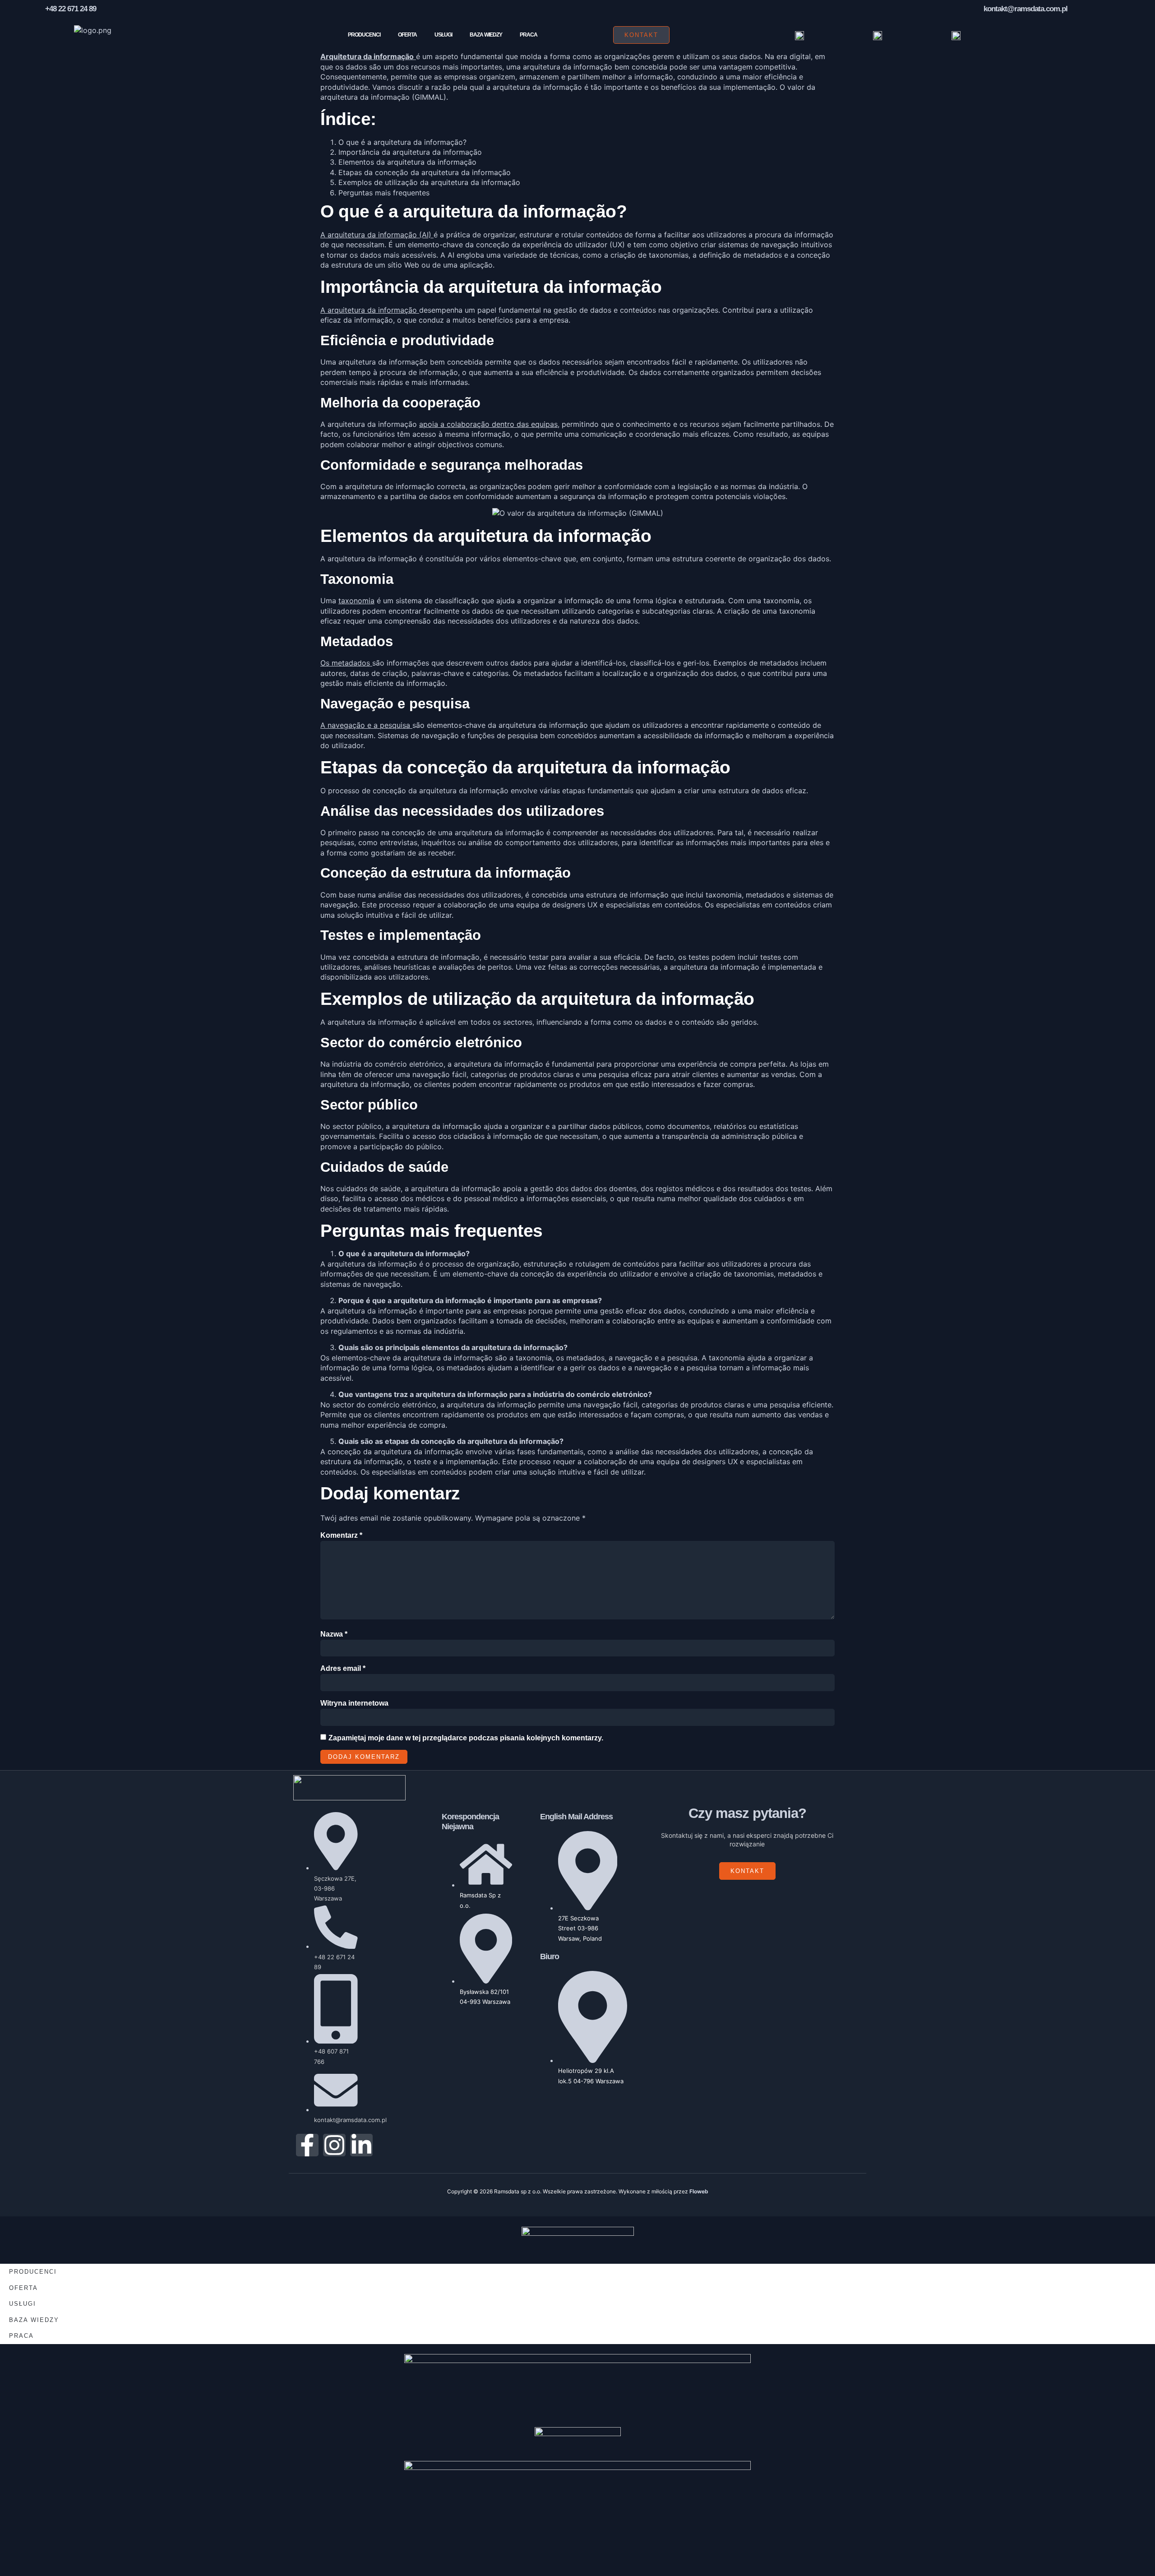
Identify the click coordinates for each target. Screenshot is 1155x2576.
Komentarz (341, 1535)
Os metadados (346, 663)
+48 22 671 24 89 (71, 9)
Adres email (343, 1668)
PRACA (529, 35)
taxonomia (356, 601)
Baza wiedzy (486, 35)
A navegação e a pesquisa (366, 725)
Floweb (699, 2191)
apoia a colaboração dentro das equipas (488, 424)
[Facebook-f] (307, 2145)
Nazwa (334, 1634)
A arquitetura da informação (370, 310)
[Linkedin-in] (361, 2145)
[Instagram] (334, 2145)
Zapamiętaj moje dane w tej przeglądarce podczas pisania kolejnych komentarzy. (466, 1738)
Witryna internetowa (354, 1703)
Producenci (364, 35)
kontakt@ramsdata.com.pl (1026, 9)
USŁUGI (443, 35)
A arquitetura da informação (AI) (377, 235)
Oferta (407, 35)
